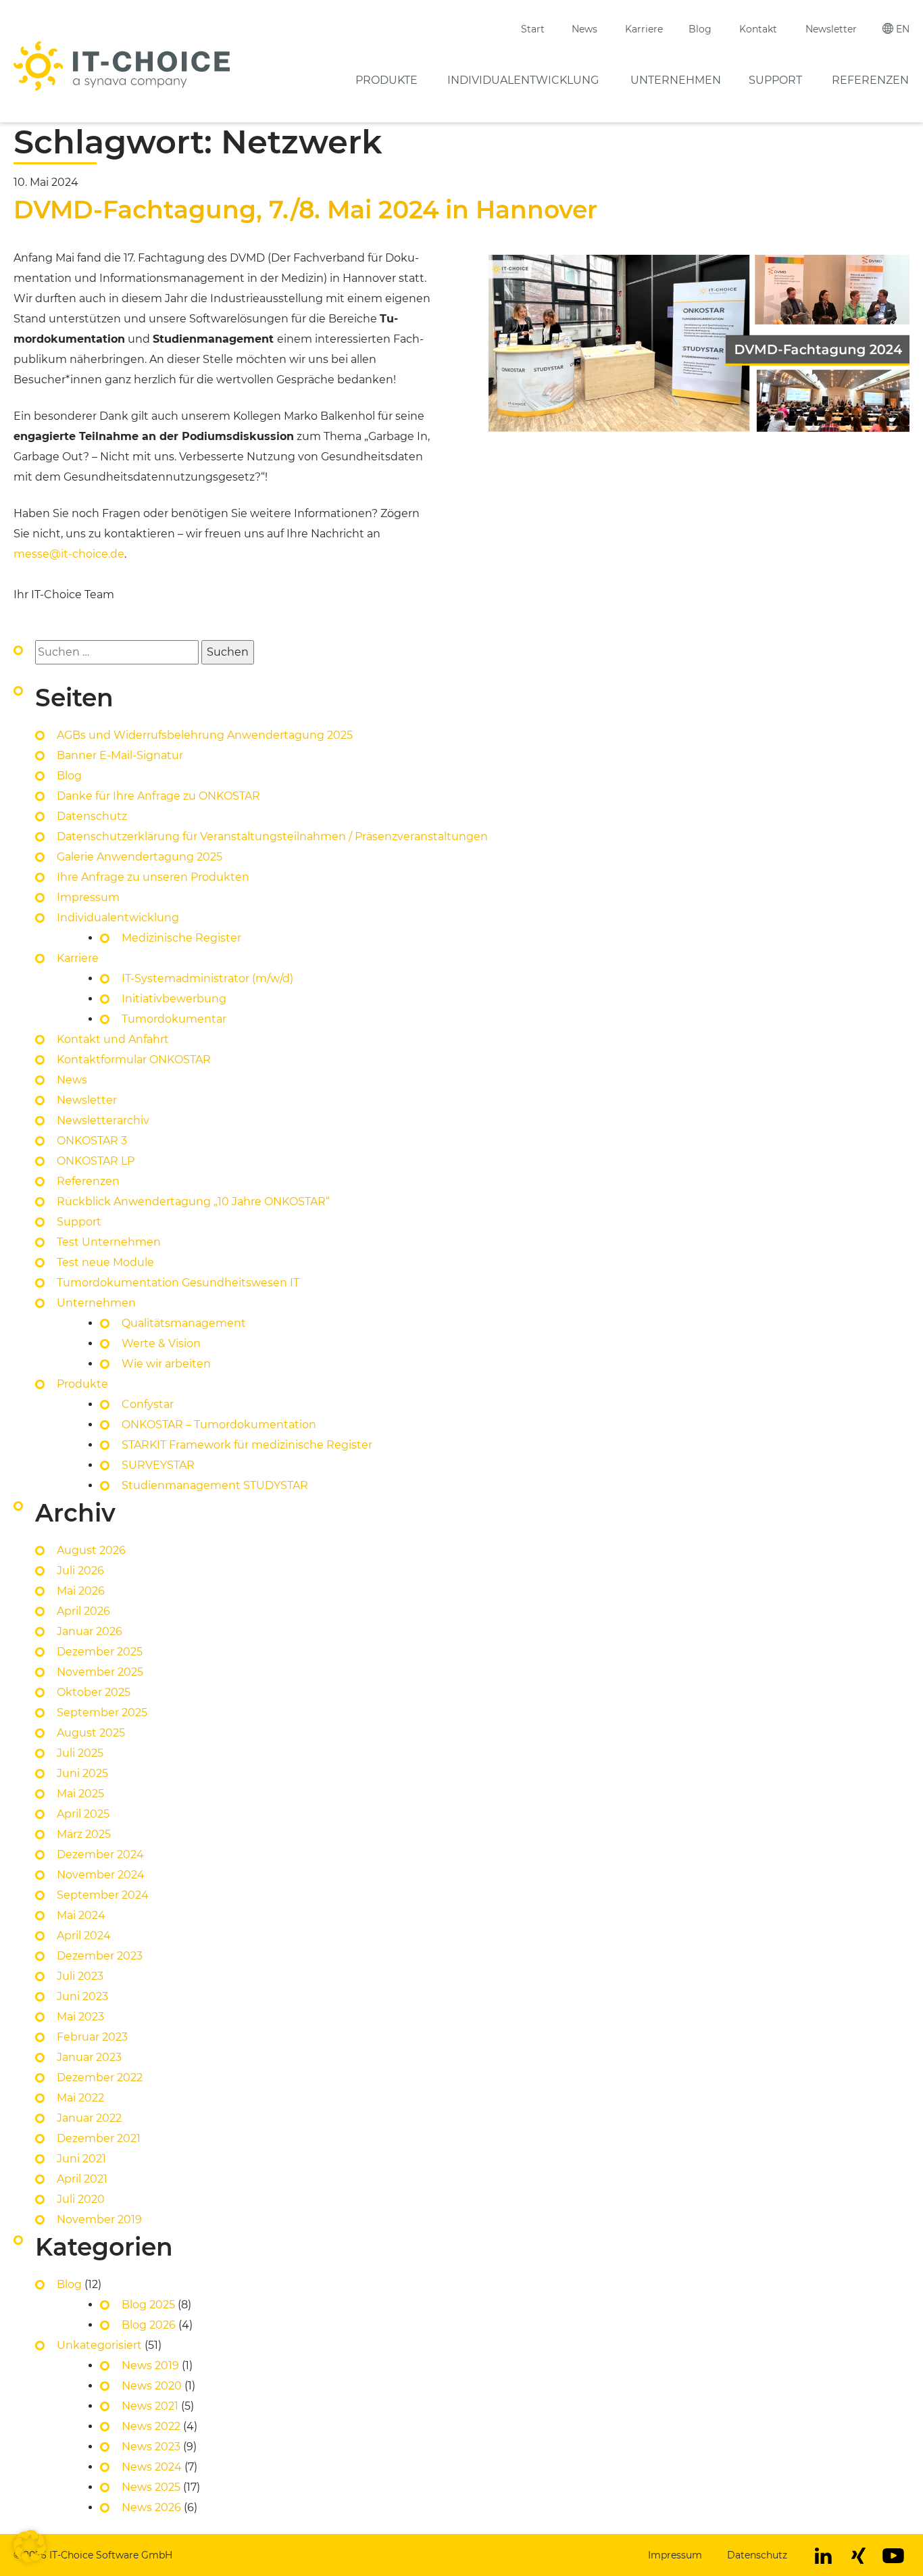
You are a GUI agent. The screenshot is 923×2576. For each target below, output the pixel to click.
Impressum (88, 897)
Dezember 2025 (100, 1652)
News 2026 (151, 2507)
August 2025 (91, 1733)
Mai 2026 (81, 1591)
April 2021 (82, 2179)
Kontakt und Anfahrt (113, 1039)
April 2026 (83, 1611)
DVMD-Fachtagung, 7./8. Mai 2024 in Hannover (305, 210)
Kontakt (758, 29)
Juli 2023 (80, 1976)
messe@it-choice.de (69, 554)
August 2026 (91, 1550)
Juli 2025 (80, 1753)
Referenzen (870, 80)
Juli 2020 (81, 2199)
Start (533, 29)
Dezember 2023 (100, 1956)
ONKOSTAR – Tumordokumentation (219, 1425)
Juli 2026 (80, 1571)
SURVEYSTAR (158, 1465)
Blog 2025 (148, 2305)
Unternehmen (676, 80)
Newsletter (831, 29)
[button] (30, 2546)
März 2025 (84, 1834)
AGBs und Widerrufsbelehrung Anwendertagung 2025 (205, 735)
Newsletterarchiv (103, 1120)
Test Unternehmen (109, 1242)
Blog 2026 (149, 2325)
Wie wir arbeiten (166, 1364)
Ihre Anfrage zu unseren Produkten (153, 877)
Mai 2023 (80, 2017)
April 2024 (84, 1936)
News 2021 (150, 2406)
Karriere (644, 29)
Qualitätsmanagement (184, 1323)
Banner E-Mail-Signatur (120, 755)
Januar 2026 (90, 1631)
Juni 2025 (82, 1773)
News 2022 (151, 2426)
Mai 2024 (81, 1915)
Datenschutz (92, 816)
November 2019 (99, 2219)
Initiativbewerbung (174, 999)
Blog (700, 29)
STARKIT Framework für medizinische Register (247, 1445)
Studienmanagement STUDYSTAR (215, 1485)
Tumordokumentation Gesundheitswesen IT (178, 1283)
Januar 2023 (89, 2057)
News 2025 (151, 2487)
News (584, 29)
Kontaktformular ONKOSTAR (134, 1060)
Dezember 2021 (99, 2138)
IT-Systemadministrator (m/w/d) (207, 978)
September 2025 (102, 1712)
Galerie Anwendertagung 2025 (140, 857)
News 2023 (151, 2447)
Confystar (148, 1404)
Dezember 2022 (100, 2077)
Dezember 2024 (100, 1854)
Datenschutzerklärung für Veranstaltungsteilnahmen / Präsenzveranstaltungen (274, 836)
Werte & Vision (161, 1343)
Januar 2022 (89, 2118)
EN (903, 29)
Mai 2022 (80, 2098)
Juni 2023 (82, 1996)
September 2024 (103, 1895)
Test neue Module (105, 1262)
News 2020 (152, 2386)
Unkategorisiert (99, 2345)
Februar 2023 (92, 2037)
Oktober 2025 (94, 1692)
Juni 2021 (81, 2159)
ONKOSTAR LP (96, 1161)
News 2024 (152, 2467)
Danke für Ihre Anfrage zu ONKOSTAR (158, 796)
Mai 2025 (80, 1794)
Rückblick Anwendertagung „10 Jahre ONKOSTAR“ (193, 1201)
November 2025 (100, 1672)
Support (775, 80)
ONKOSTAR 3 (92, 1141)
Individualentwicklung (523, 80)
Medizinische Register (181, 938)
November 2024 (101, 1875)
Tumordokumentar (174, 1019)
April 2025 (83, 1814)
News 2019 (150, 2365)
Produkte (386, 80)
